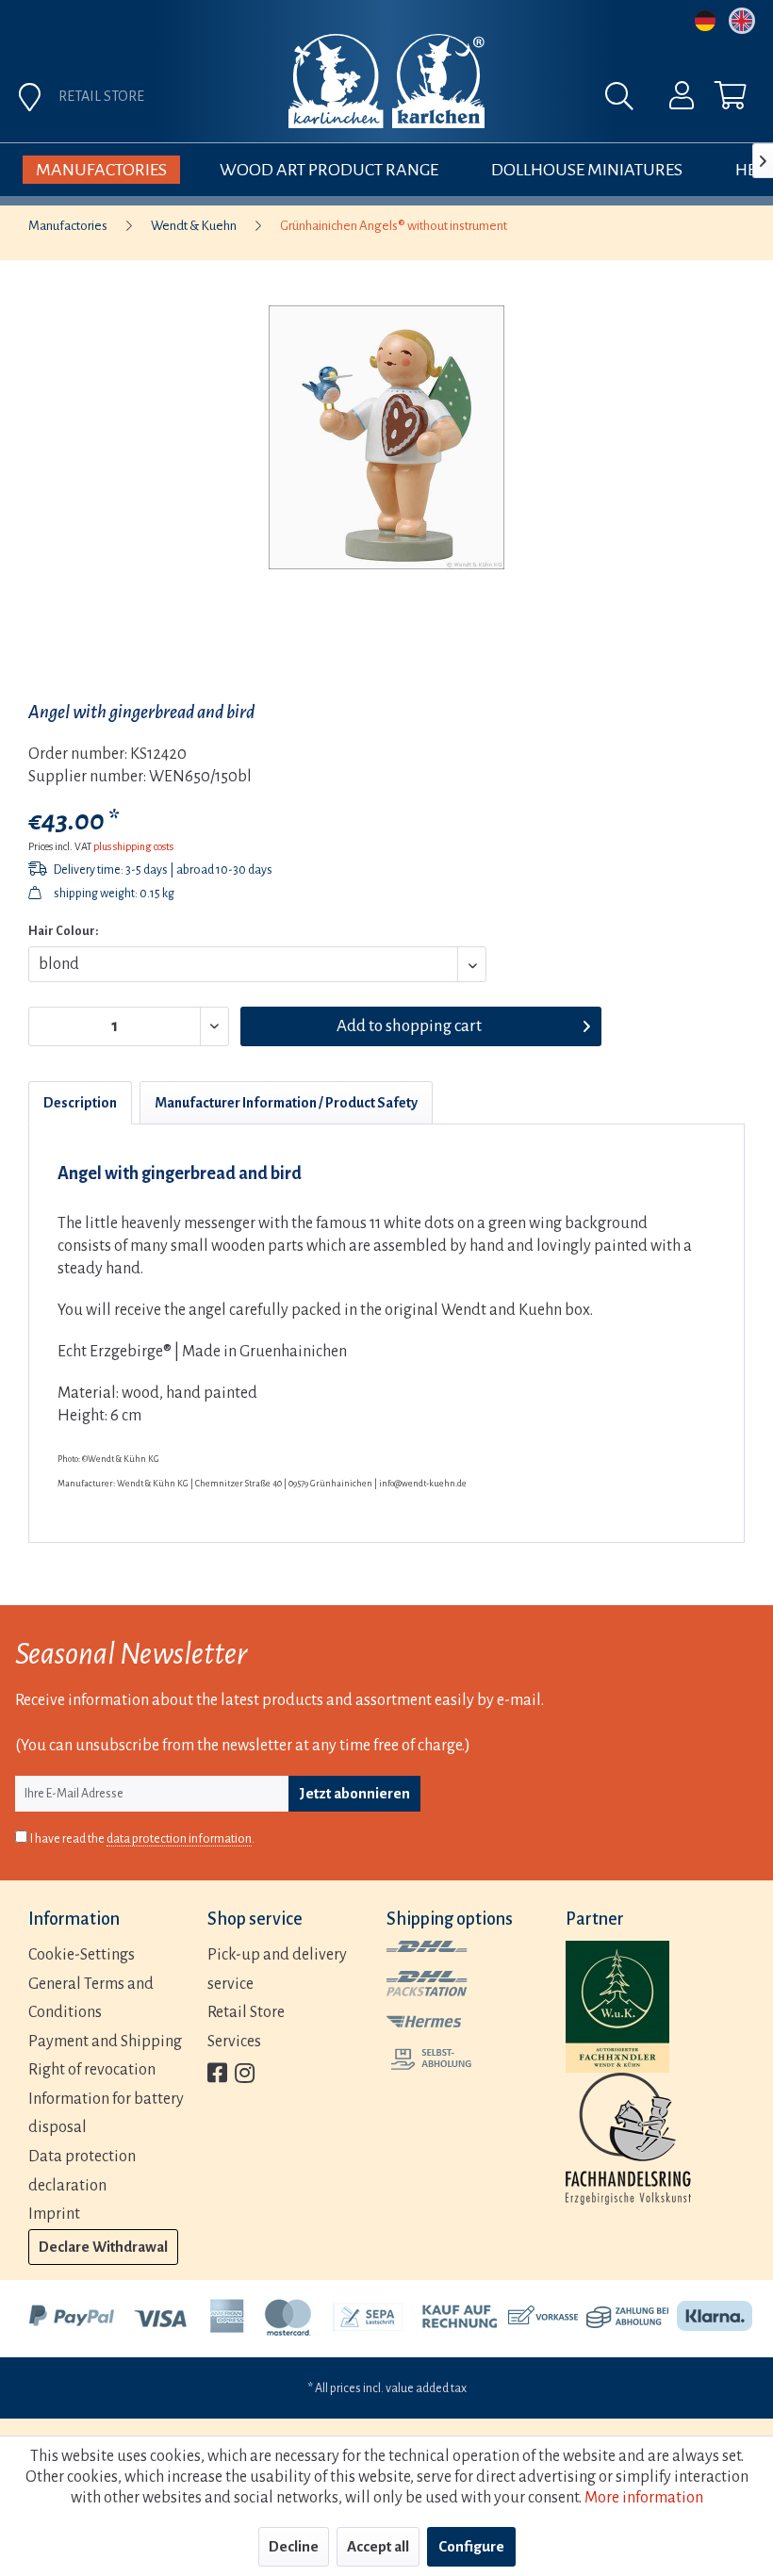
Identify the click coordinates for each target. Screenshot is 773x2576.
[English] (742, 21)
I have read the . (142, 1839)
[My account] (669, 100)
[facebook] (217, 2075)
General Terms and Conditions (91, 1999)
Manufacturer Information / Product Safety (286, 1103)
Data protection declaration (82, 2171)
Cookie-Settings (82, 1955)
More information (644, 2498)
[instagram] (245, 2075)
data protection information (179, 1839)
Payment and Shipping (105, 2042)
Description (80, 1103)
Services (234, 2042)
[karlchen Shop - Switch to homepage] (386, 81)
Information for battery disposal (106, 2114)
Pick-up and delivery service (277, 1969)
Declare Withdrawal (103, 2247)
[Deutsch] (705, 21)
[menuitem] (669, 100)
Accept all (378, 2546)
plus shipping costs (133, 846)
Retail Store (246, 2012)
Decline (294, 2546)
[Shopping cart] (715, 100)
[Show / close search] (624, 101)
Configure (471, 2546)
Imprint (54, 2214)
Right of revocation (92, 2070)
